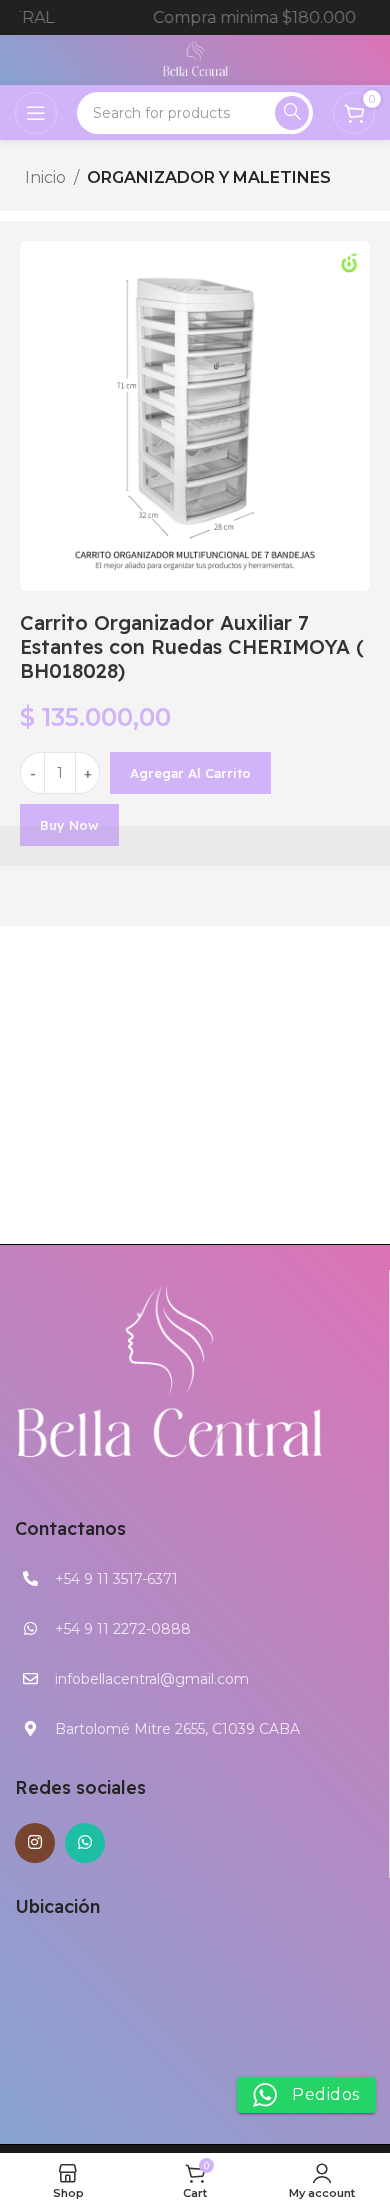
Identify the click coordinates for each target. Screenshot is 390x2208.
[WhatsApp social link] (85, 1843)
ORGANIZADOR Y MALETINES (209, 177)
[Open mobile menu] (36, 113)
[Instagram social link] (35, 1843)
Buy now (69, 825)
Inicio (45, 177)
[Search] (292, 113)
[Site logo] (195, 58)
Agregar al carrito (190, 773)
